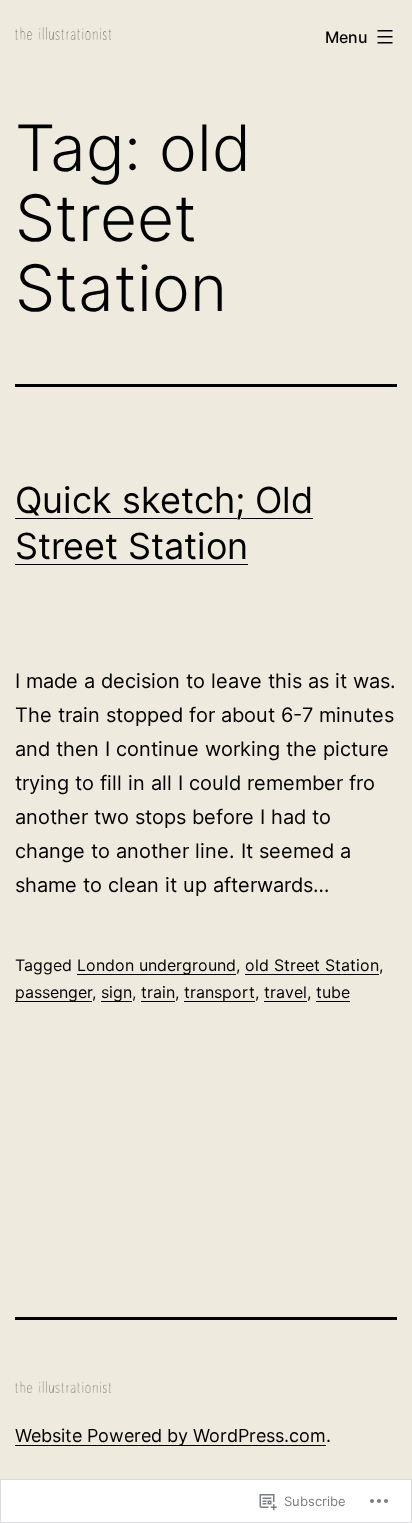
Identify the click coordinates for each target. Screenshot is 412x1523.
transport (219, 992)
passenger (53, 992)
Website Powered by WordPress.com (170, 1435)
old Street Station (312, 965)
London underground (156, 965)
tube (333, 992)
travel (285, 992)
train (158, 992)
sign (116, 992)
